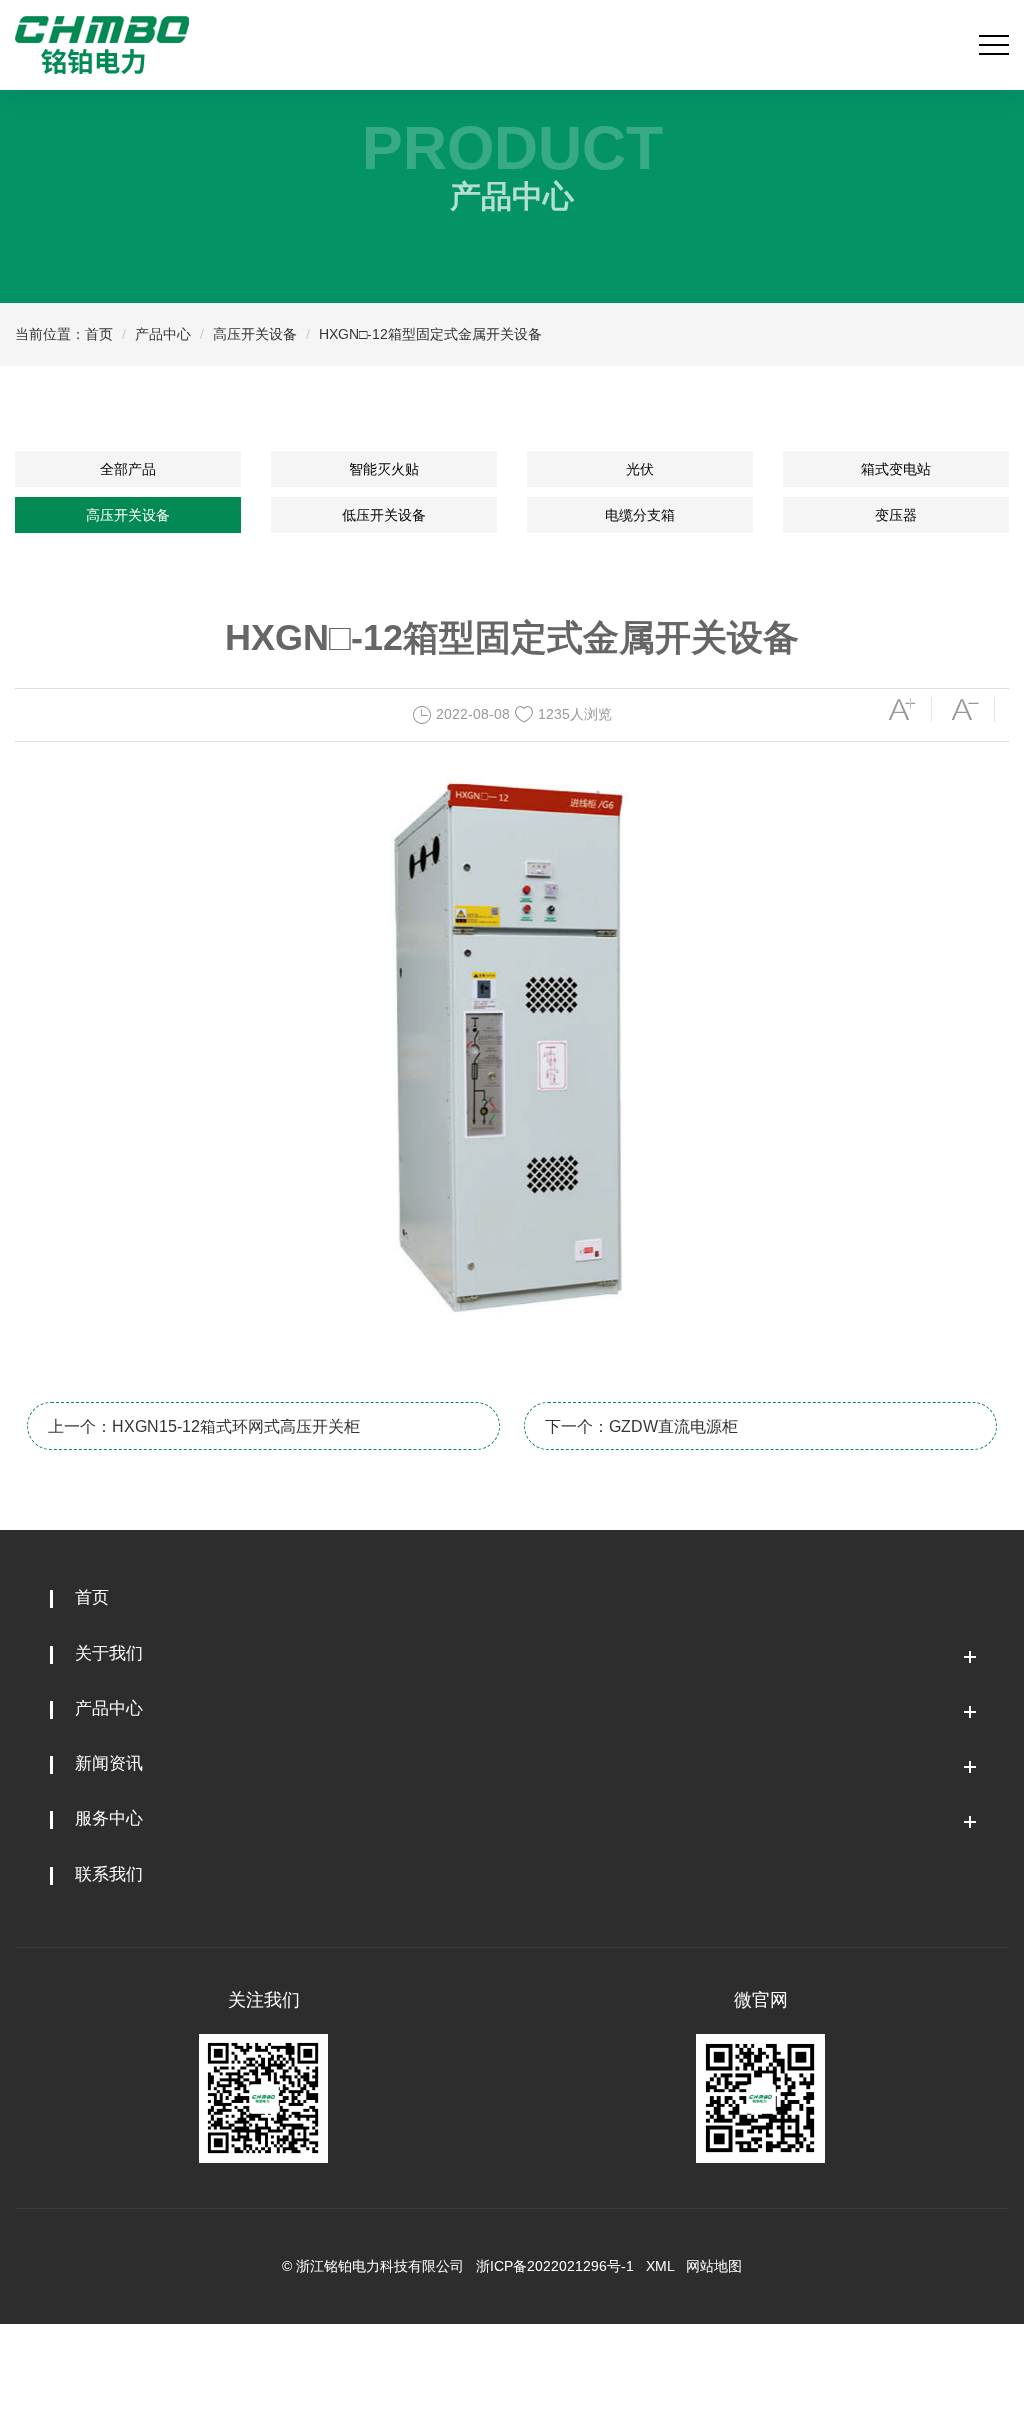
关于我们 (109, 1653)
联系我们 (109, 1874)
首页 (99, 334)
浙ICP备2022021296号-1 (555, 2266)
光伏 (640, 469)
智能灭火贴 (384, 469)
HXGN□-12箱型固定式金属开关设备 (430, 334)
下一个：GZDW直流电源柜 (641, 1426)
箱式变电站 (896, 469)
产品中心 (163, 334)
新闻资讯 (109, 1763)
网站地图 (714, 2266)
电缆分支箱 (640, 515)
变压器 (896, 515)
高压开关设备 (255, 334)
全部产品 (128, 469)
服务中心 (109, 1818)
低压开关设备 (384, 515)
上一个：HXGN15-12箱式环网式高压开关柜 (204, 1426)
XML (660, 2266)
